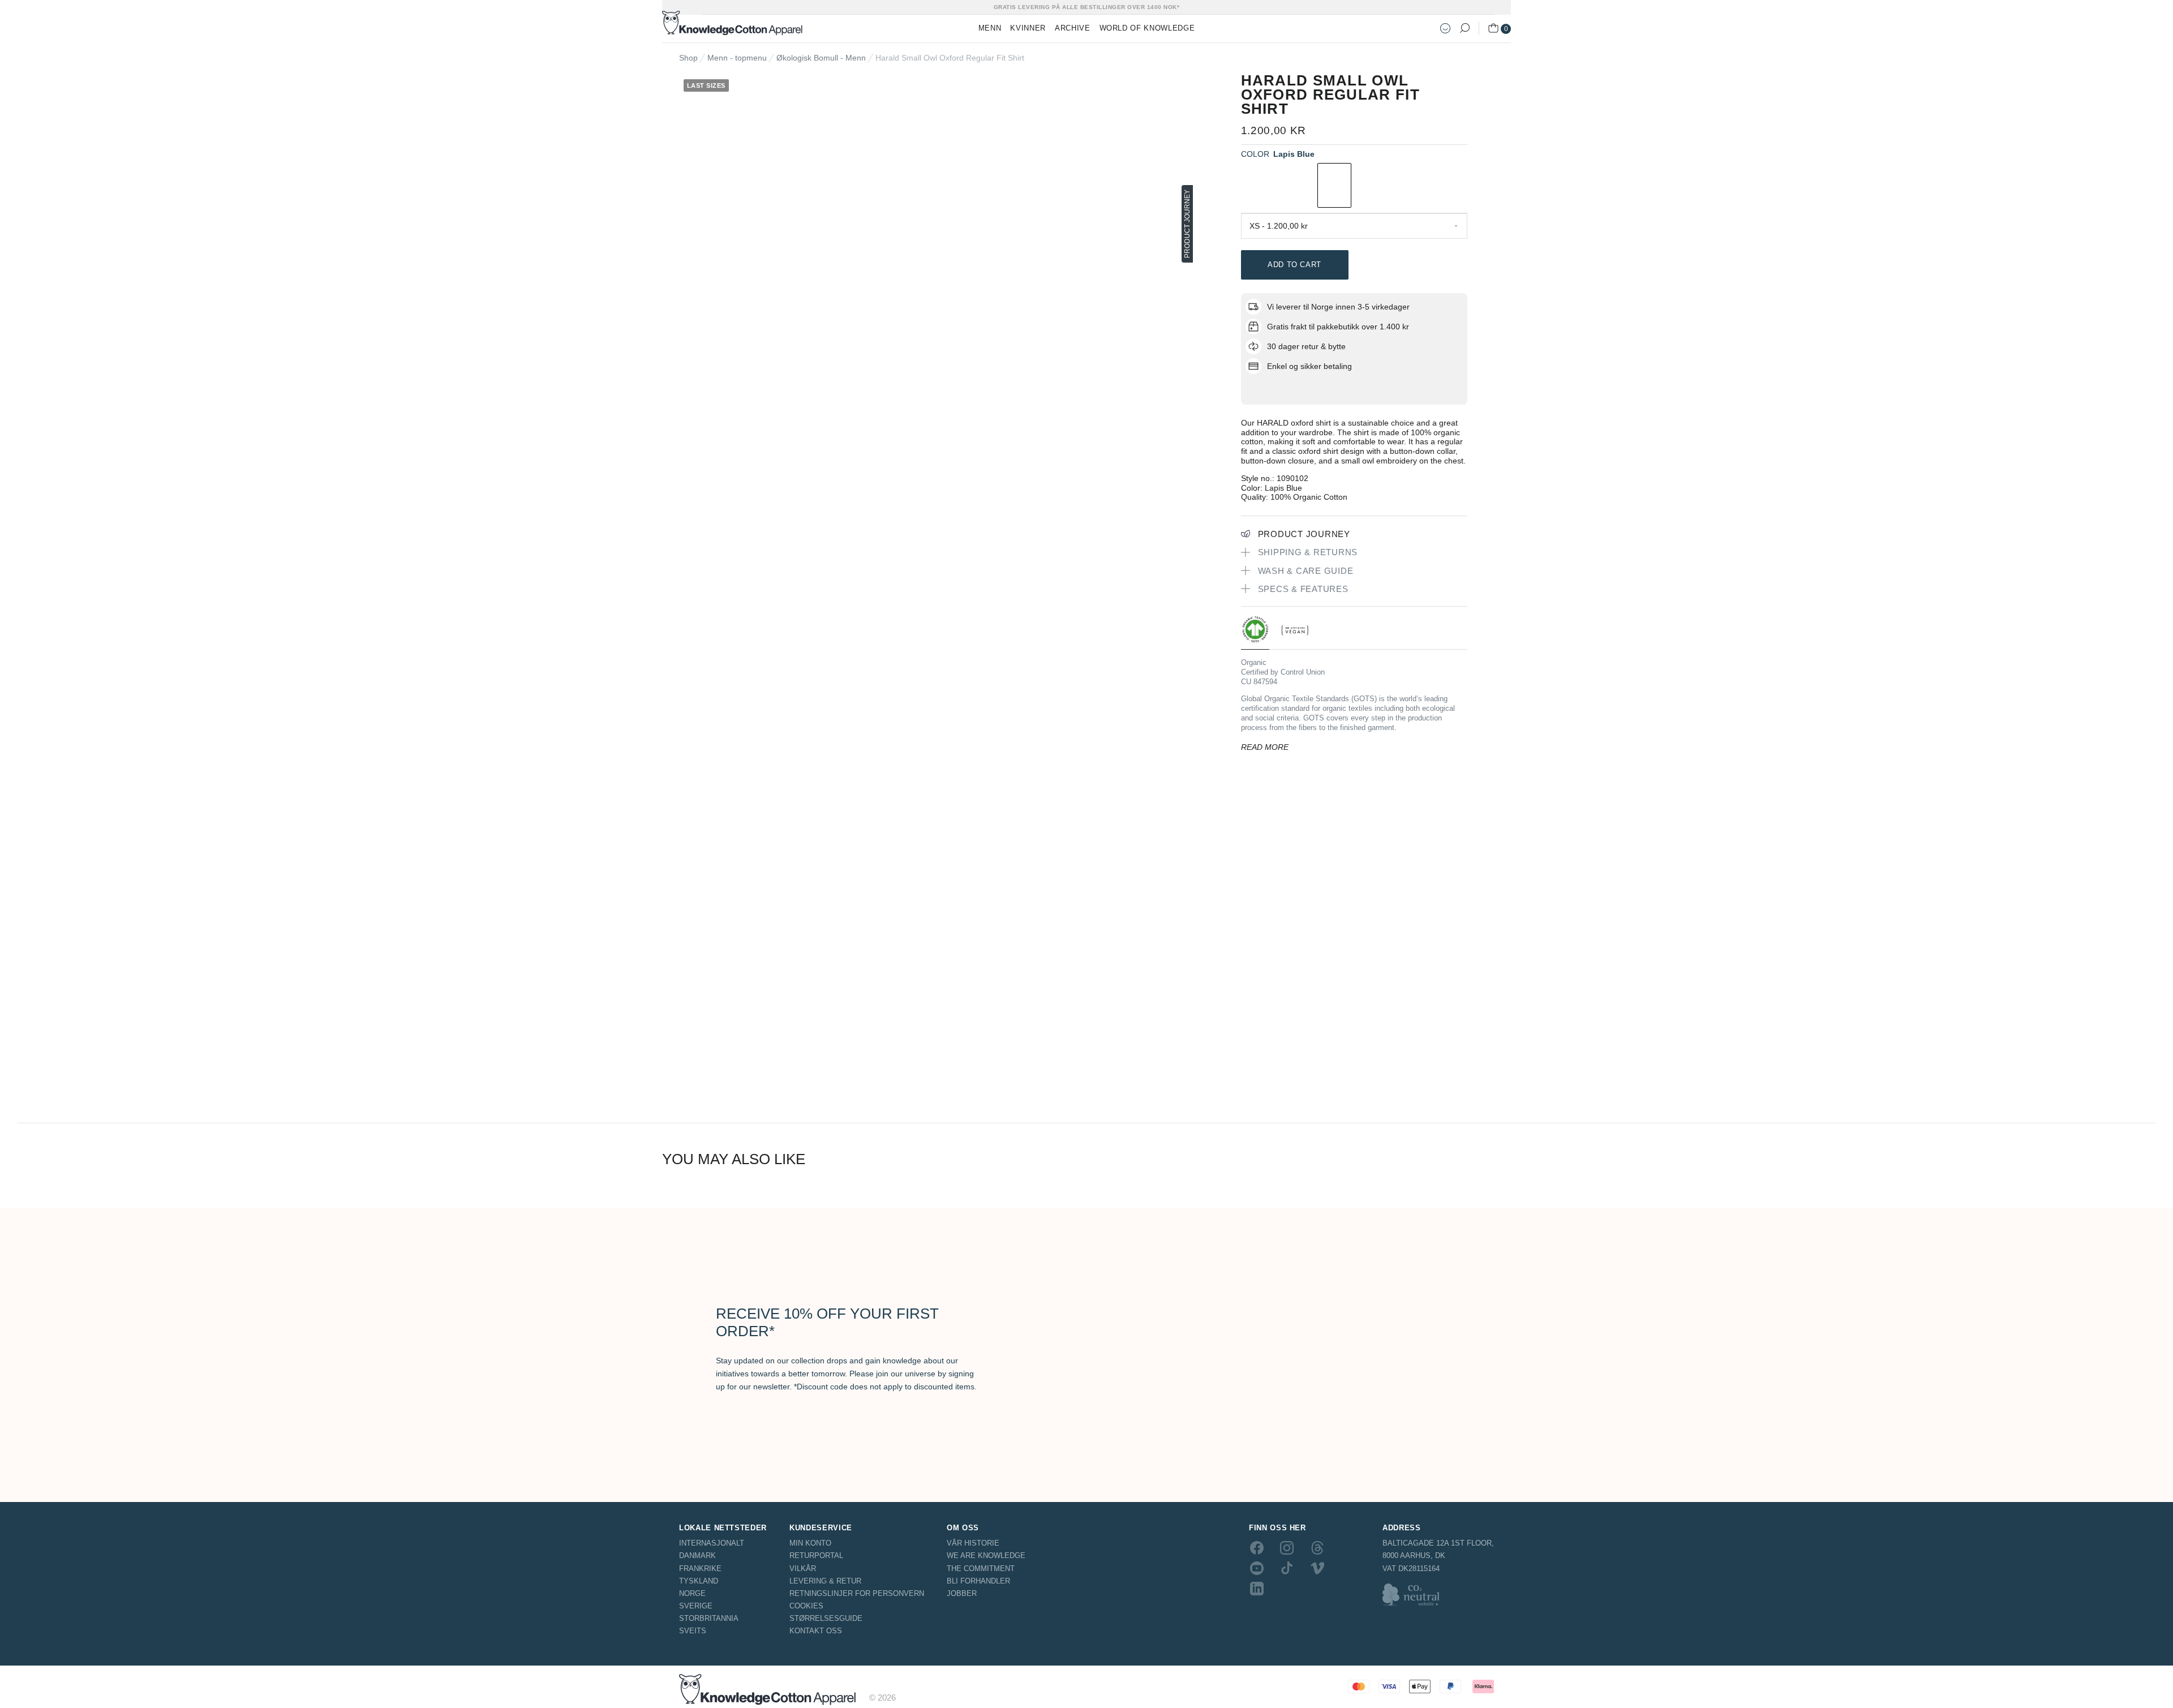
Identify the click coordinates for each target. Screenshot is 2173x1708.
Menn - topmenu (737, 58)
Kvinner (1028, 28)
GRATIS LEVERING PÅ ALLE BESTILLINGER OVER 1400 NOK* (1087, 7)
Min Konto (810, 1543)
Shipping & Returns (1308, 552)
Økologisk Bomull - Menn (821, 58)
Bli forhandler (978, 1581)
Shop (688, 58)
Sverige (696, 1606)
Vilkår (803, 1568)
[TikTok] (1287, 1568)
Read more (1265, 747)
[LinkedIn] (1257, 1589)
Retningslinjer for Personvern (857, 1593)
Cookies (806, 1606)
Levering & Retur (825, 1581)
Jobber (962, 1593)
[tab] (1255, 632)
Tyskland (699, 1581)
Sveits (693, 1631)
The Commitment (981, 1568)
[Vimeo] (1317, 1568)
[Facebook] (1257, 1547)
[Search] (1465, 28)
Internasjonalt (712, 1543)
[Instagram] (1287, 1547)
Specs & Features (1303, 589)
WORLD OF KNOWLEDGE (1147, 28)
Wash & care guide (1306, 571)
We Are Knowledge (986, 1555)
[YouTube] (1257, 1568)
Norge (692, 1593)
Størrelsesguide (826, 1618)
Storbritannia (709, 1618)
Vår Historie (973, 1543)
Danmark (697, 1555)
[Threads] (1317, 1547)
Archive (1073, 28)
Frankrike (700, 1568)
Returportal (816, 1555)
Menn (990, 28)
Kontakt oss (816, 1631)
